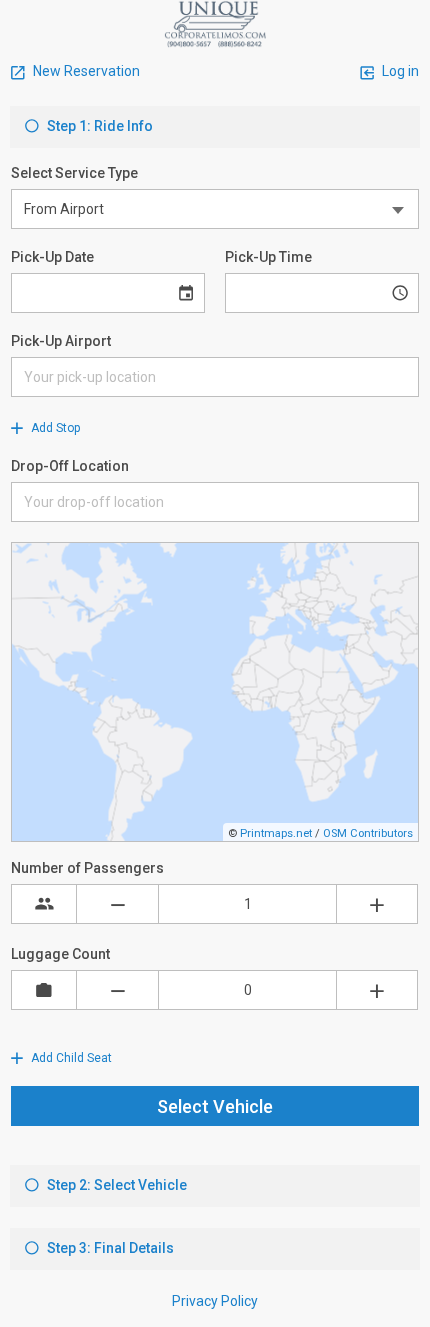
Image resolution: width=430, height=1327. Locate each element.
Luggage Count (60, 954)
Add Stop (54, 428)
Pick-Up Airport (61, 341)
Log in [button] (399, 71)
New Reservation (85, 71)
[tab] (215, 127)
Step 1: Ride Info (98, 126)
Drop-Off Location (70, 466)
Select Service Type (74, 173)
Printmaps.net (276, 833)
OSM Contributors (368, 833)
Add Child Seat (70, 1058)
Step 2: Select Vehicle (115, 1185)
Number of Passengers (87, 868)
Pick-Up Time (268, 257)
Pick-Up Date (52, 257)
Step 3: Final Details (109, 1248)
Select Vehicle (215, 1106)
